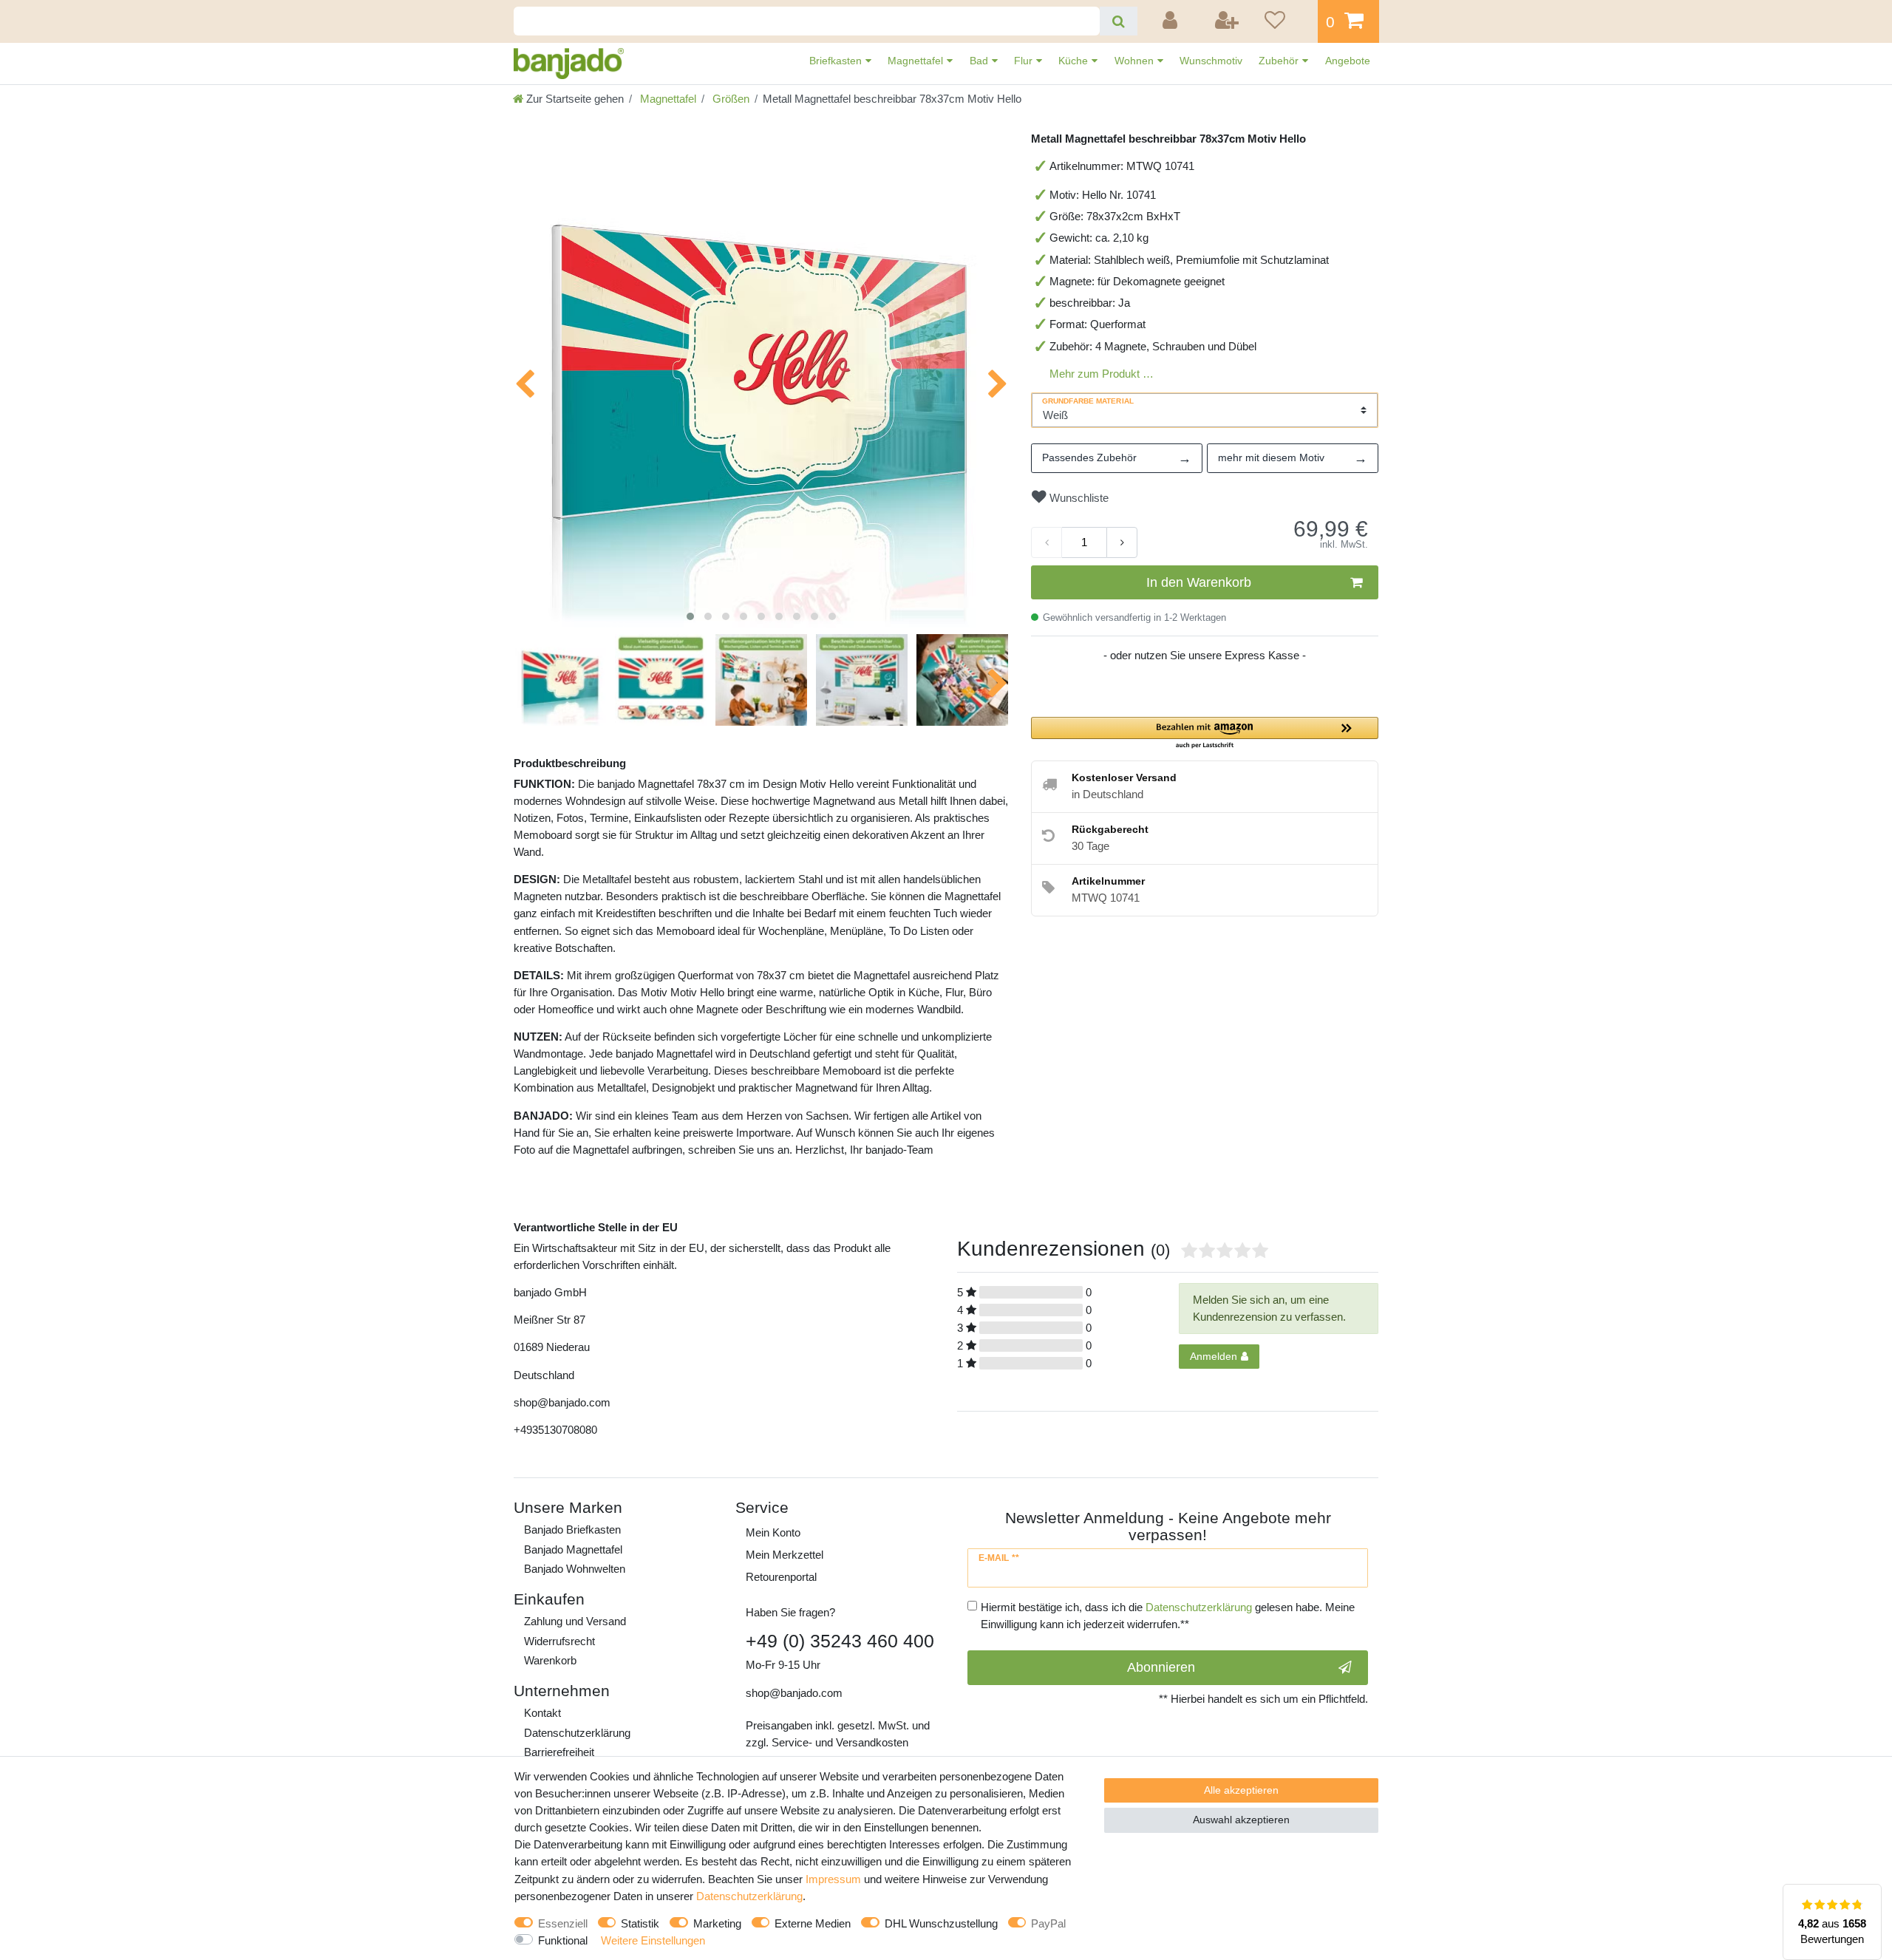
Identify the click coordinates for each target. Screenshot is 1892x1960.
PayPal (1048, 1923)
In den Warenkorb (1199, 582)
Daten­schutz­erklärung (577, 1733)
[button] (1205, 734)
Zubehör (1280, 61)
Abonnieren (1161, 1667)
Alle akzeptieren (1241, 1790)
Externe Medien (813, 1923)
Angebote (1348, 61)
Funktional (563, 1940)
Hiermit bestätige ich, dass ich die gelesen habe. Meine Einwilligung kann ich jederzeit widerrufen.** (1168, 1616)
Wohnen (1136, 61)
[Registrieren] (1228, 21)
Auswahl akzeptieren (1241, 1820)
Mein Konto (773, 1532)
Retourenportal (781, 1577)
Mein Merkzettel (785, 1555)
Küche (1075, 61)
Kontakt (542, 1713)
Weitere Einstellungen (653, 1940)
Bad (980, 61)
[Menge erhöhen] (1122, 542)
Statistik (640, 1923)
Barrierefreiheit (559, 1752)
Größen (729, 99)
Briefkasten (837, 61)
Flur (1025, 61)
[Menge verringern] (1047, 542)
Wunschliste (1078, 498)
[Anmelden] (1172, 21)
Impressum (833, 1879)
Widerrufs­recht (559, 1641)
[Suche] (1119, 21)
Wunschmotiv (1211, 61)
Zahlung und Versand (575, 1621)
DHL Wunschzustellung (941, 1923)
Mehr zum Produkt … (1102, 374)
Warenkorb (550, 1660)
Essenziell (563, 1923)
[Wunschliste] (1286, 21)
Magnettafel (917, 61)
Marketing (717, 1923)
